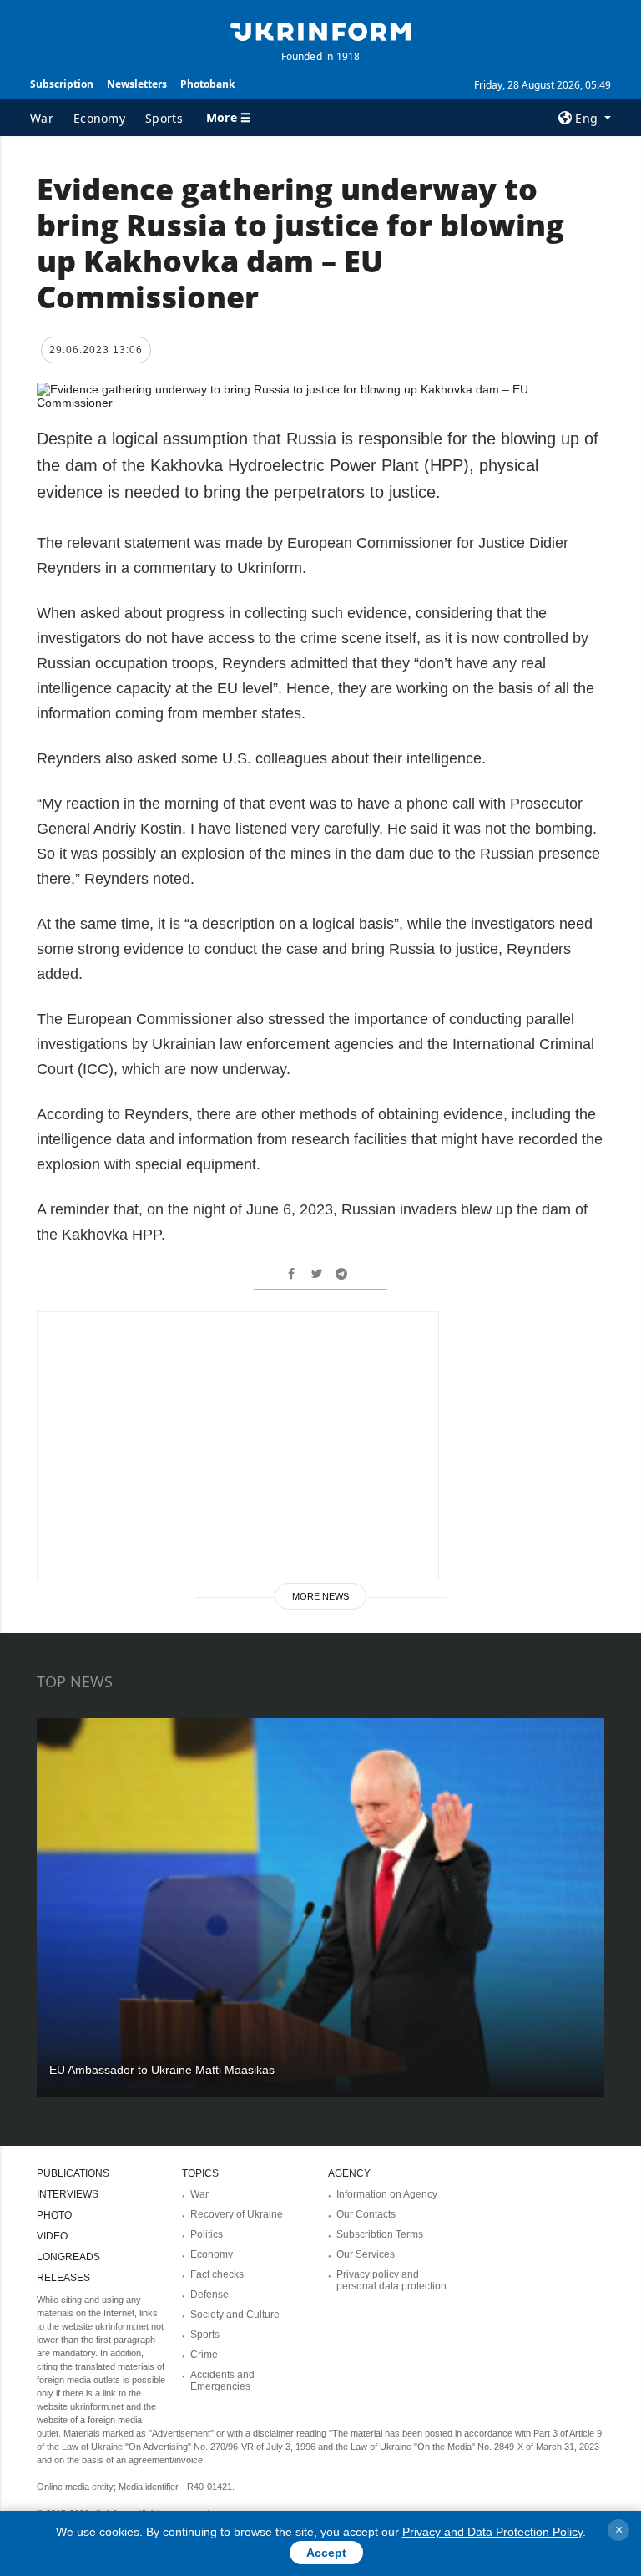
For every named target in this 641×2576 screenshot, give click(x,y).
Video (52, 2236)
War (42, 118)
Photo (54, 2215)
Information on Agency (387, 2194)
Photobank (207, 84)
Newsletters (137, 84)
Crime (204, 2355)
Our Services (366, 2254)
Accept (326, 2553)
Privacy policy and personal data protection (391, 2280)
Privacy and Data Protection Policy (492, 2532)
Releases (63, 2278)
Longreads (68, 2257)
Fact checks (217, 2274)
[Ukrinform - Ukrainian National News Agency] (320, 30)
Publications (73, 2173)
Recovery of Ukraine (237, 2214)
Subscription (62, 84)
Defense (209, 2295)
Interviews (68, 2194)
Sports (164, 118)
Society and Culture (235, 2315)
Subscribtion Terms (380, 2234)
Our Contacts (366, 2214)
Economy (99, 118)
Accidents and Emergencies (222, 2381)
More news (320, 1596)
